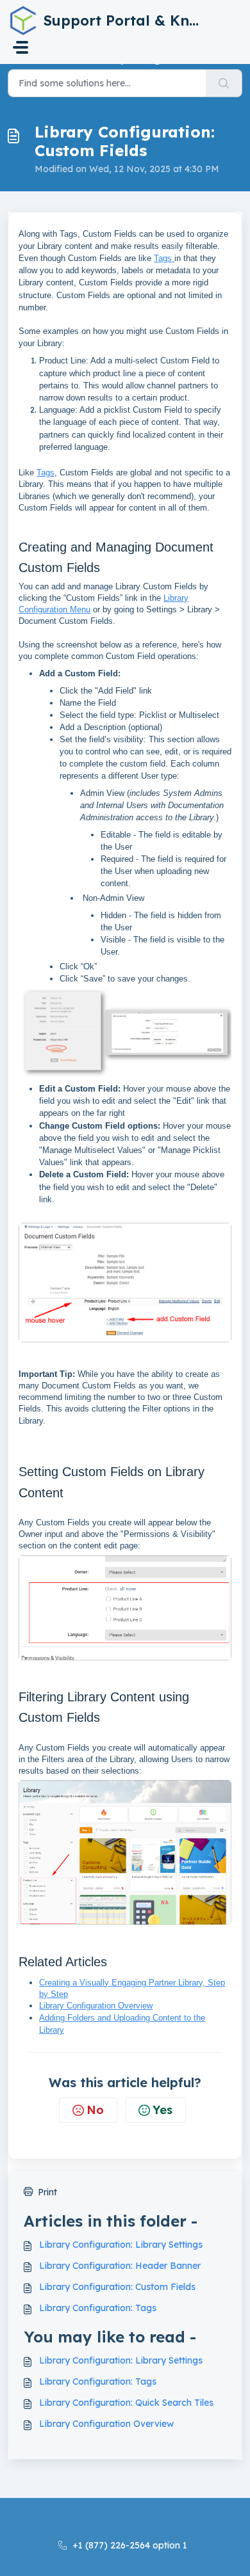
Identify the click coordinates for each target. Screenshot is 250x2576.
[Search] (224, 83)
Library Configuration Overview (96, 2006)
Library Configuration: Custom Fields (117, 2287)
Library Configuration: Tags (98, 2308)
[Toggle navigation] (21, 47)
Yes (162, 2110)
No (95, 2110)
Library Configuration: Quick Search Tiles (126, 2403)
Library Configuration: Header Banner (120, 2266)
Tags (164, 258)
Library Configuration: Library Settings (121, 2245)
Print (47, 2192)
